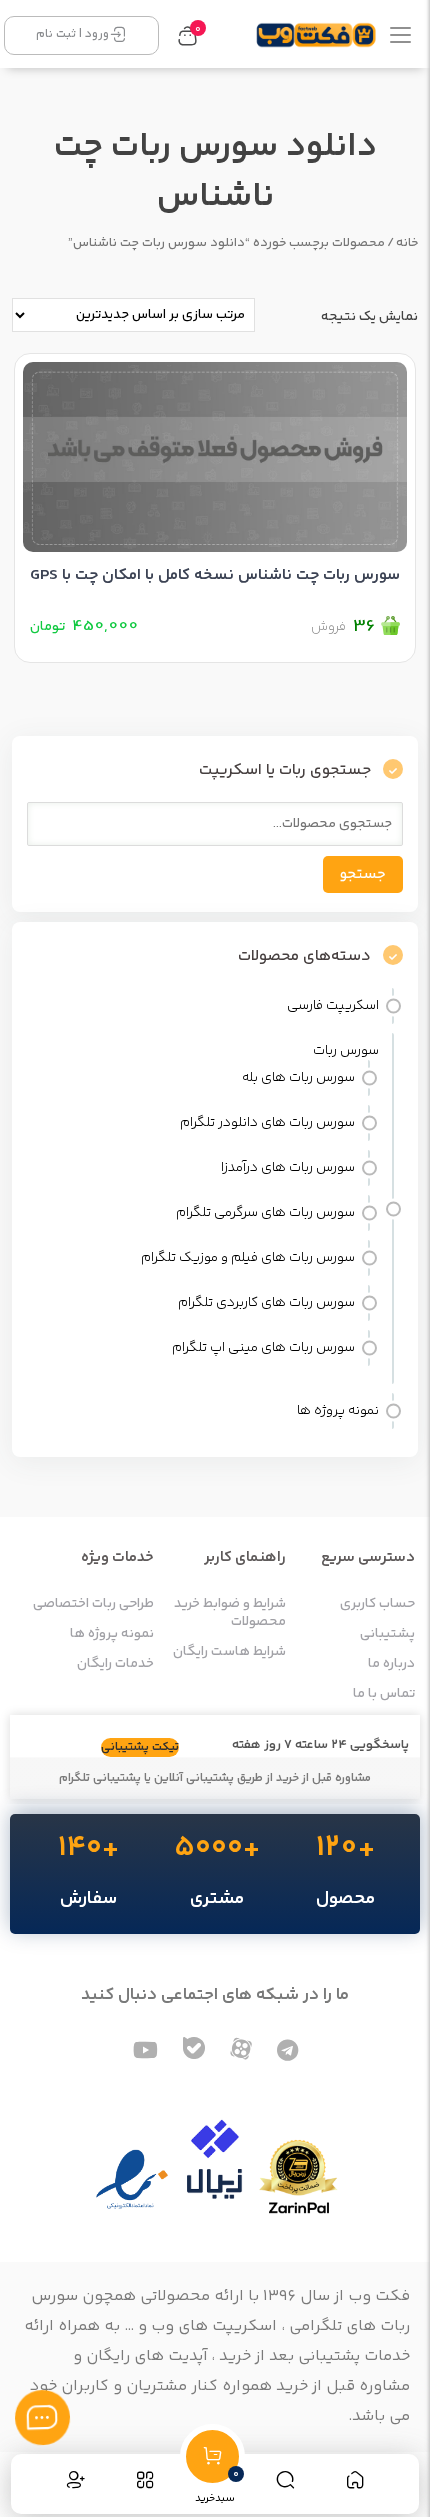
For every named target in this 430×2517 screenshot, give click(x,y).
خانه (407, 243)
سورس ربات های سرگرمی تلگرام (265, 1213)
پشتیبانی (387, 1634)
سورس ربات (346, 1051)
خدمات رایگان (115, 1664)
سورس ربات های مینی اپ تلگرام (263, 1348)
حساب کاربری (377, 1604)
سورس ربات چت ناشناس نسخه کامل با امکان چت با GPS (215, 575)
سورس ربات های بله (298, 1078)
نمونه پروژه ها (338, 1411)
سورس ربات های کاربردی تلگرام (266, 1303)
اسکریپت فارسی (333, 1006)
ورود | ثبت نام (72, 34)
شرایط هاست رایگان (229, 1652)
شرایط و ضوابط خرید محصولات (230, 1613)
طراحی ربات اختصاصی (93, 1604)
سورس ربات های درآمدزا (288, 1168)
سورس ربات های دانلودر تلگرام (267, 1123)
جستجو (363, 874)
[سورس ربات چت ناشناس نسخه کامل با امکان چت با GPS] (215, 453)
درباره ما (391, 1664)
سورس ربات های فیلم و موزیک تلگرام (248, 1258)
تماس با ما (384, 1694)
